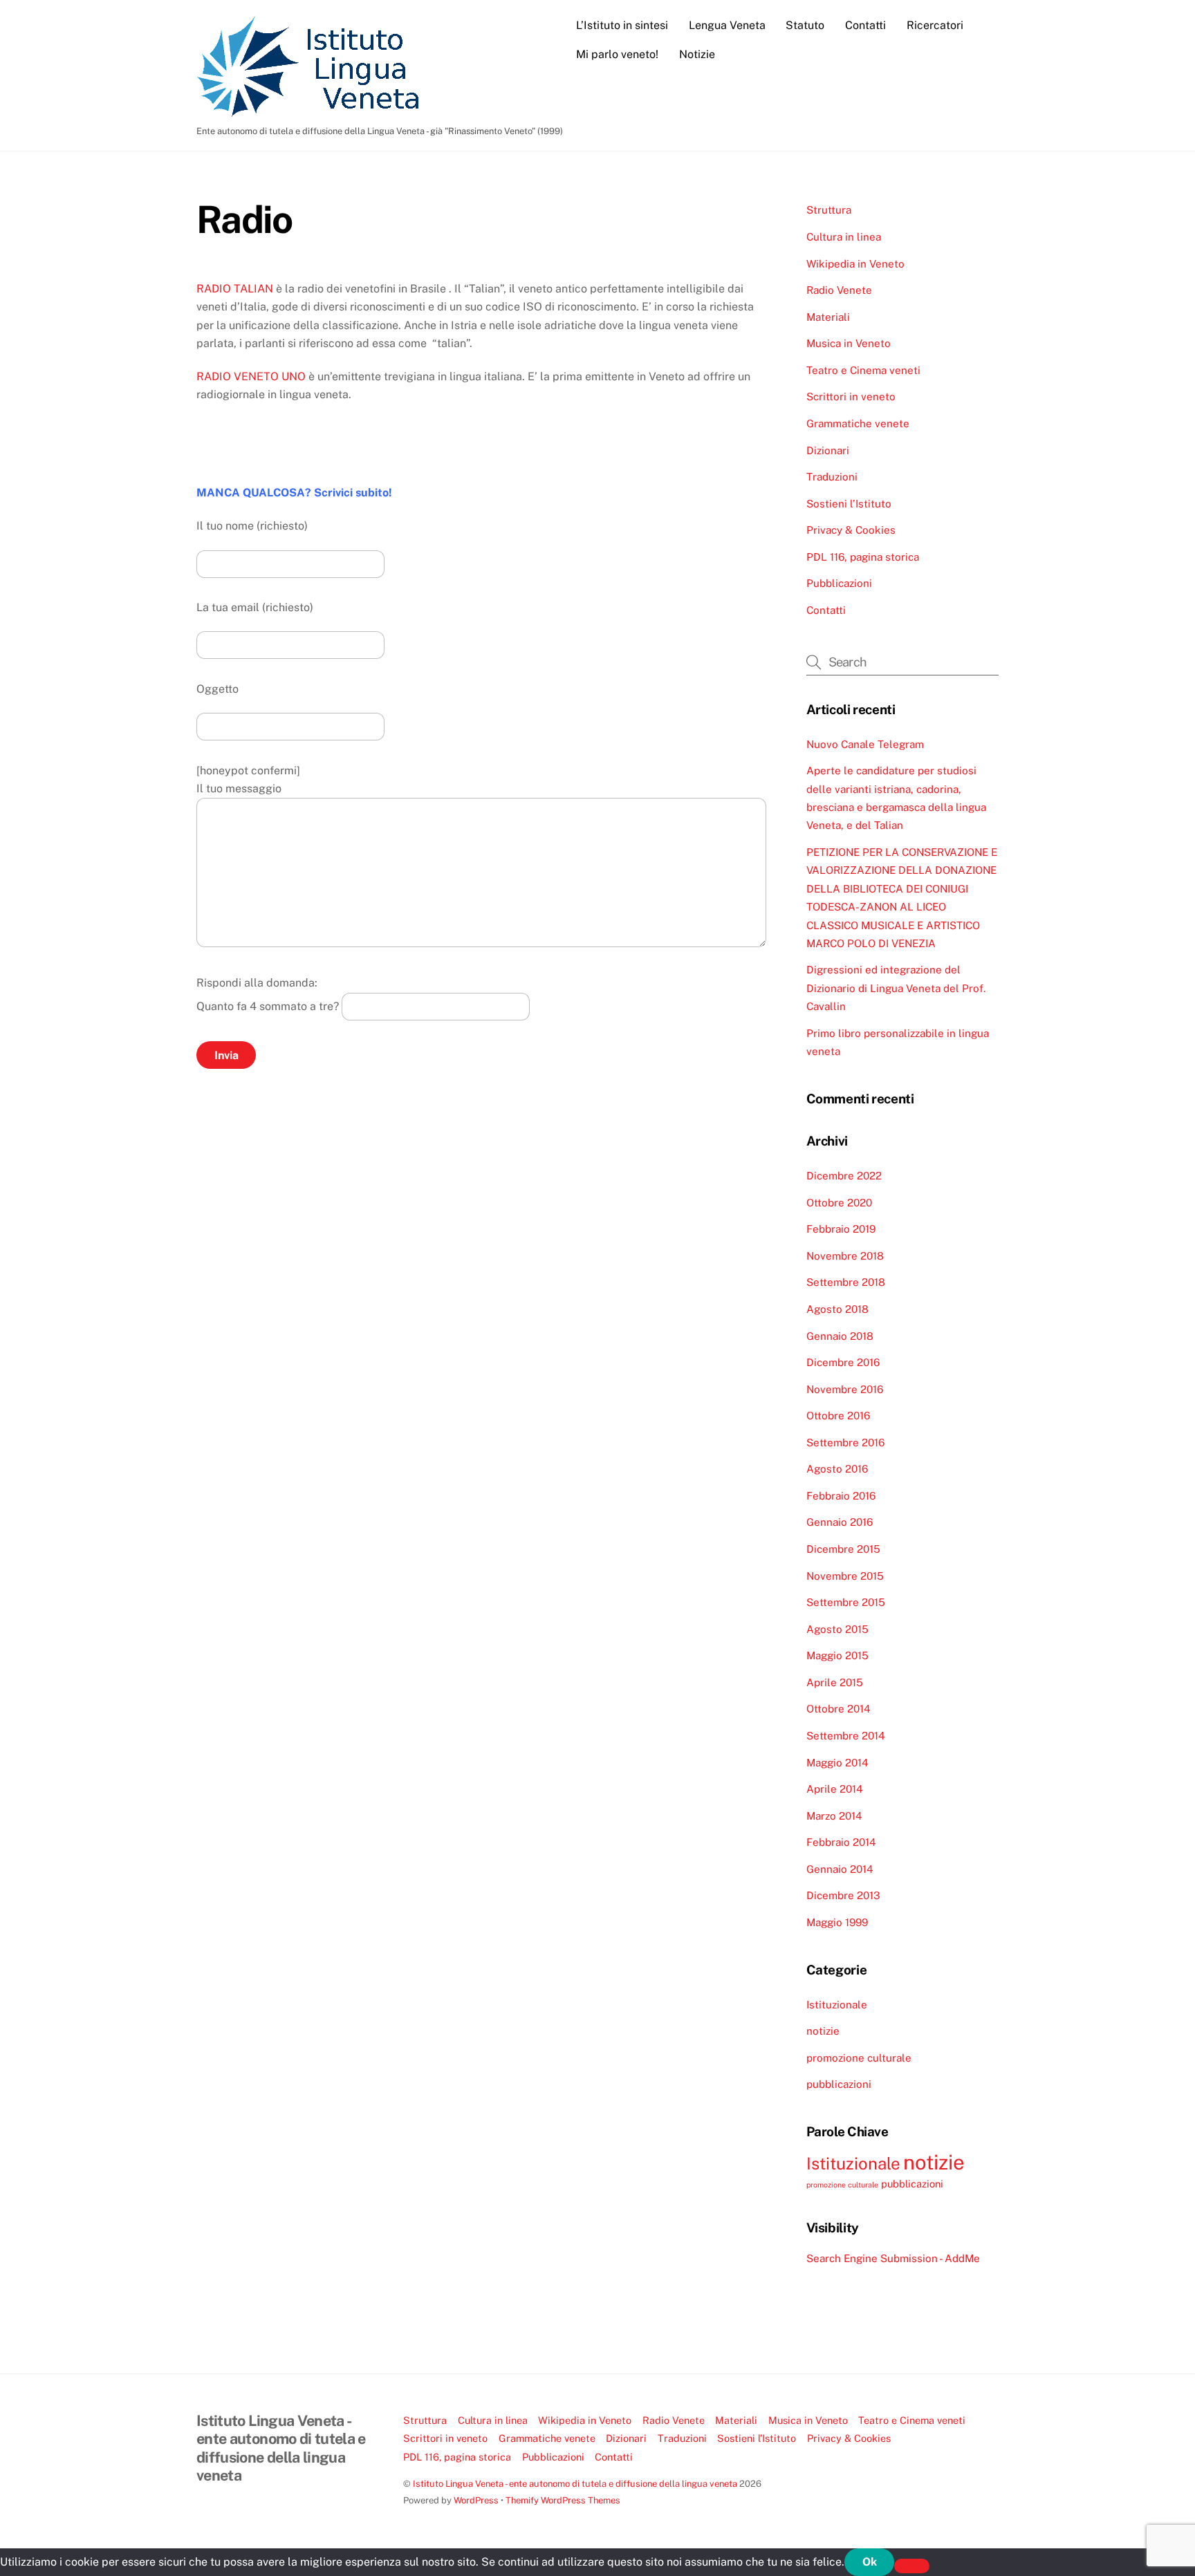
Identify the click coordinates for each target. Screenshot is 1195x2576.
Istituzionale (837, 2005)
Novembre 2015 (845, 1576)
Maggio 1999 (837, 1922)
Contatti (865, 25)
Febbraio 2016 (841, 1496)
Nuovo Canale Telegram (865, 744)
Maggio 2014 (837, 1763)
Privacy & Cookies (851, 530)
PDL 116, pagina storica (863, 557)
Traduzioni (832, 477)
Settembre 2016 (845, 1443)
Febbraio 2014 (841, 1842)
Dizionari (828, 450)
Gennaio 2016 (840, 1522)
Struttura (829, 210)
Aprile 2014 (835, 1789)
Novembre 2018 (845, 1256)
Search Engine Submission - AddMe (893, 2258)
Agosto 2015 (837, 1629)
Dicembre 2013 (843, 1895)
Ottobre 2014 (839, 1709)
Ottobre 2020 (839, 1203)
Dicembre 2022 (844, 1176)
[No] (912, 2566)
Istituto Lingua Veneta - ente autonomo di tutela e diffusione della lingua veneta (575, 2484)
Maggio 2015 (837, 1655)
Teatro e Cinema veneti (863, 370)
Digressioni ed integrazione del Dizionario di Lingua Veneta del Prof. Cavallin (896, 988)
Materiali (828, 317)
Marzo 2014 (834, 1816)
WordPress (476, 2500)
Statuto (805, 25)
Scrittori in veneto (851, 396)
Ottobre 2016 (838, 1416)
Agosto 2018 (837, 1309)
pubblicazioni (839, 2084)
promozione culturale (859, 2058)
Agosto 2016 (837, 1469)
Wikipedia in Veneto (855, 264)
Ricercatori (935, 25)
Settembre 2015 (846, 1602)
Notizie (697, 54)
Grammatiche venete (858, 423)
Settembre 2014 (846, 1736)
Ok (870, 2562)
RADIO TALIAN (235, 289)
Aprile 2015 (835, 1682)
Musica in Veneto (849, 343)
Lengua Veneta (727, 25)
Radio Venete (839, 290)
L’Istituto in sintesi (622, 25)
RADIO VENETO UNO (251, 376)
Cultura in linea (844, 237)
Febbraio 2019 (841, 1229)
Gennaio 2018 (840, 1336)
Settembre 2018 (846, 1282)
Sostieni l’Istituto (849, 504)
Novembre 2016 (845, 1389)
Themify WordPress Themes (563, 2500)
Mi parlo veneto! (617, 54)
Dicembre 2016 (843, 1362)
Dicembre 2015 (843, 1549)
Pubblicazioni (839, 583)
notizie (823, 2031)
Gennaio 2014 (840, 1869)
